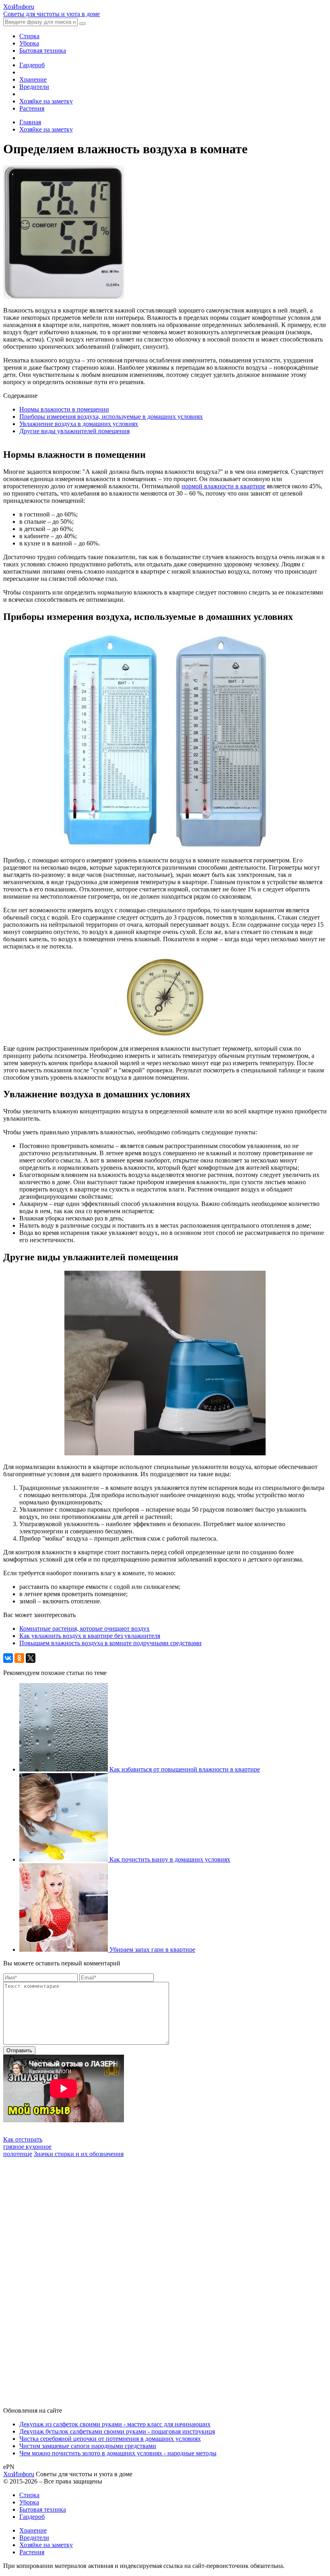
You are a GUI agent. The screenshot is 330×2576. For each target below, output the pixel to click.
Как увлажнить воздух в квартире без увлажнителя (90, 1636)
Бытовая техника (43, 50)
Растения (32, 108)
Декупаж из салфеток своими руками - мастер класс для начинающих (115, 2424)
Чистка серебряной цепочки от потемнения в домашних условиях (110, 2439)
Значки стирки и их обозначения (79, 2154)
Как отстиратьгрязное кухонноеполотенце (27, 2147)
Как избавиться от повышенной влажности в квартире (185, 1769)
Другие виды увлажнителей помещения (74, 431)
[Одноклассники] (19, 1658)
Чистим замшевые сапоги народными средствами (88, 2446)
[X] (31, 1658)
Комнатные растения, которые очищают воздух (85, 1629)
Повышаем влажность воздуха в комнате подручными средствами (110, 1643)
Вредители (34, 87)
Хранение (33, 79)
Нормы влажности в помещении (64, 409)
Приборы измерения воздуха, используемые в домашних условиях (111, 417)
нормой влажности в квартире (223, 486)
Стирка (29, 36)
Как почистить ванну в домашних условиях (170, 1859)
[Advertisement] (64, 2278)
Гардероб (32, 65)
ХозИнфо (19, 2474)
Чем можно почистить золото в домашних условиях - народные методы (118, 2453)
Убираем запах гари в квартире (152, 1949)
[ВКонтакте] (8, 1658)
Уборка (29, 43)
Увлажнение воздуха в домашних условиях (79, 424)
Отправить (19, 2050)
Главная (30, 122)
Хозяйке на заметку (46, 101)
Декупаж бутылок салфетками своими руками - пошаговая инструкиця (117, 2431)
